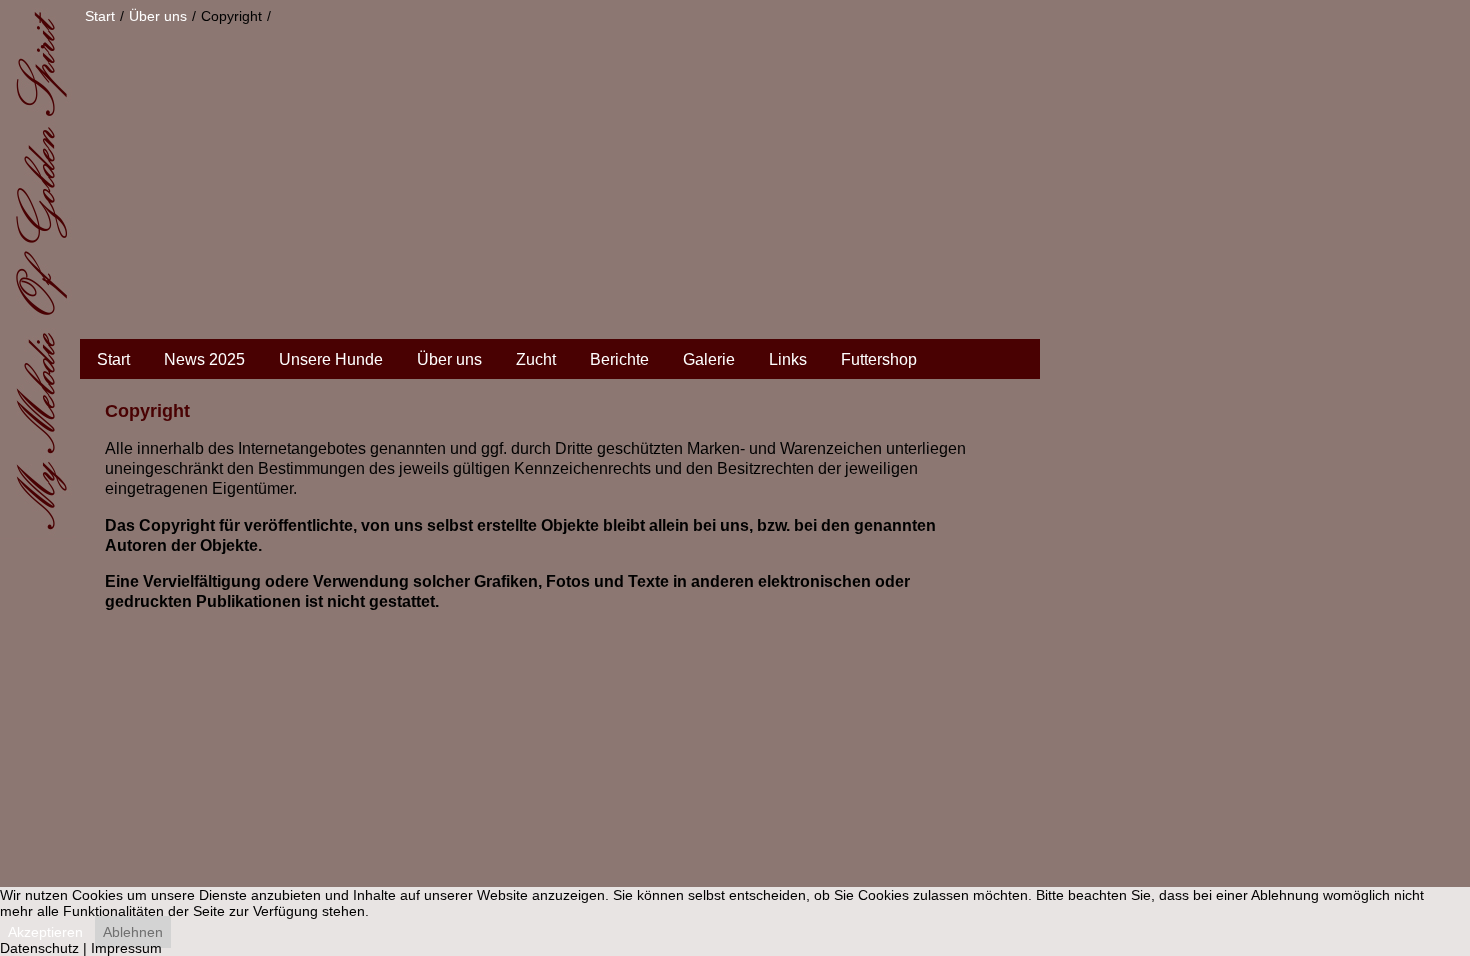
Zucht (536, 359)
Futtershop (879, 359)
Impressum (126, 948)
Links (788, 359)
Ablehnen (133, 932)
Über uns (449, 359)
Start (113, 359)
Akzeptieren (45, 932)
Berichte (619, 359)
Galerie (709, 359)
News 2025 (204, 359)
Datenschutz (39, 948)
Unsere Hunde (331, 359)
